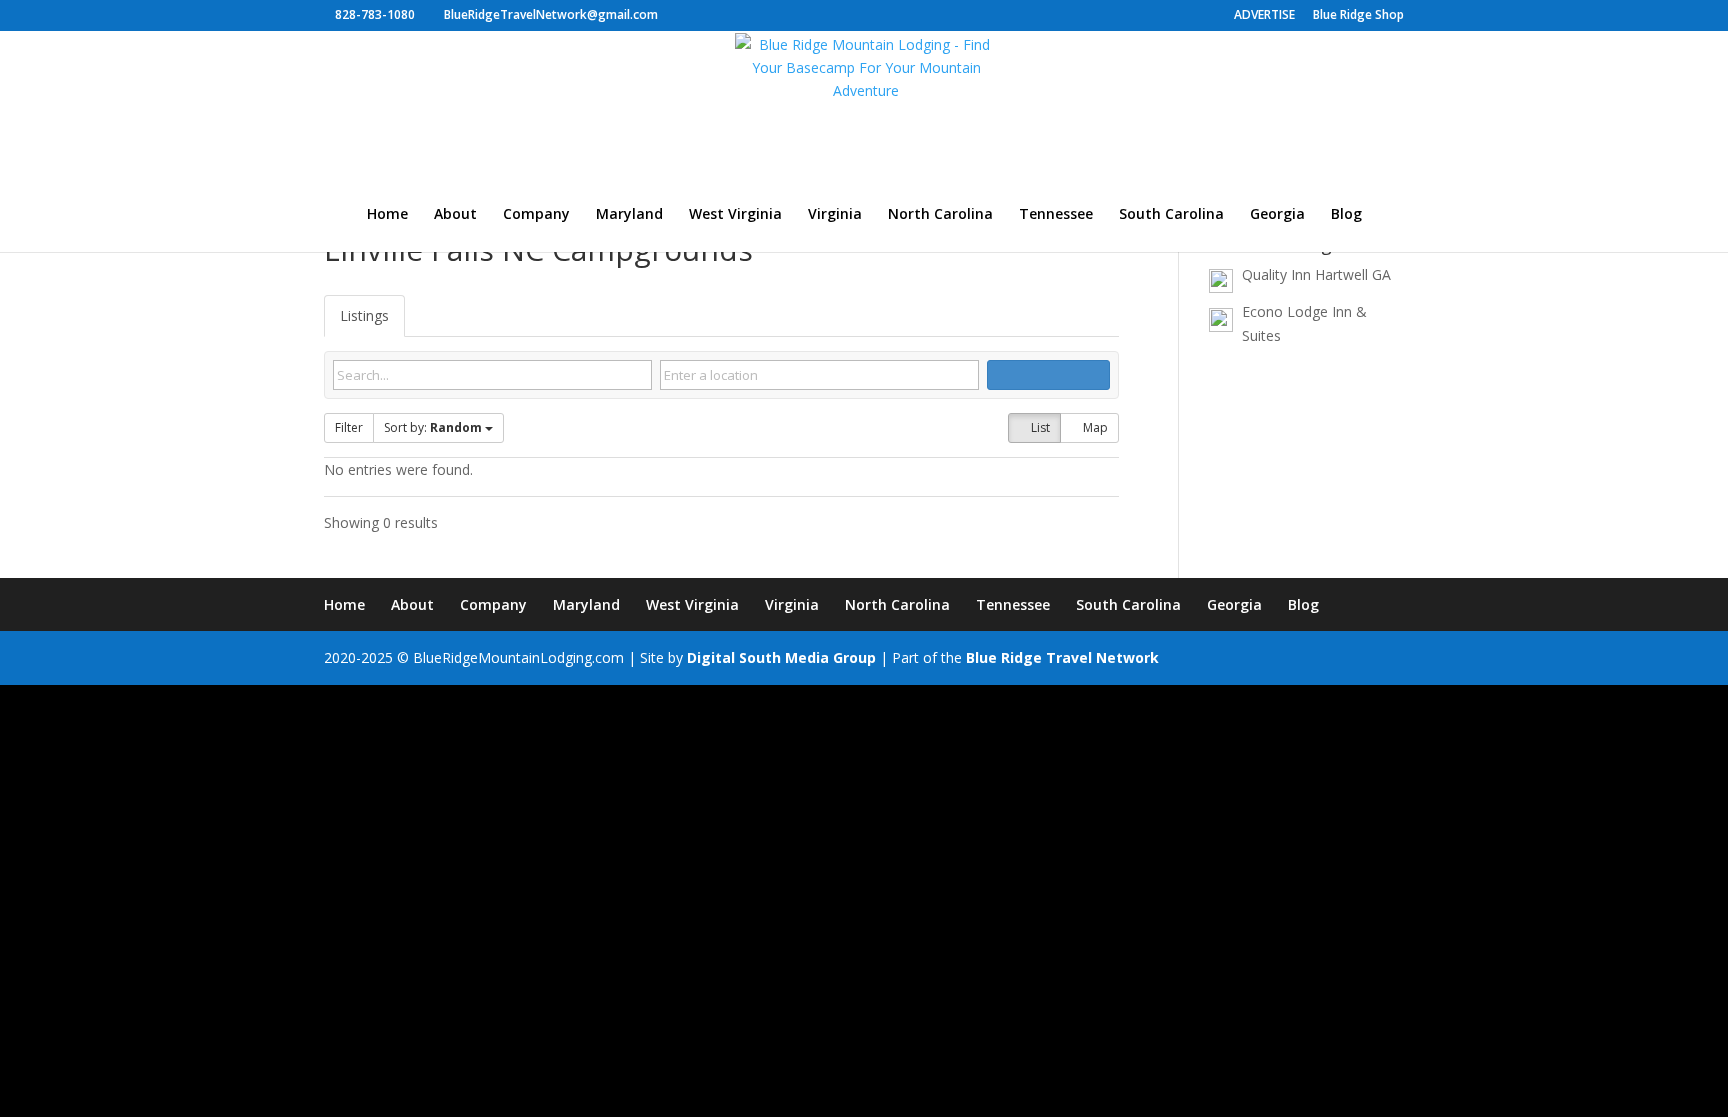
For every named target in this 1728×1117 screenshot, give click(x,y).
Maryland (629, 215)
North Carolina (940, 215)
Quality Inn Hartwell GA (1316, 274)
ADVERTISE (1264, 16)
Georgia (1277, 215)
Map (1094, 427)
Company (536, 215)
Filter (349, 427)
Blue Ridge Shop (1358, 16)
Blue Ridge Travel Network (1062, 657)
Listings (364, 315)
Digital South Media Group (781, 657)
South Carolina (1171, 215)
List (1039, 427)
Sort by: (433, 427)
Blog (1346, 215)
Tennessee (1056, 215)
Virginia (835, 215)
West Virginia (735, 215)
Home (387, 215)
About (455, 215)
